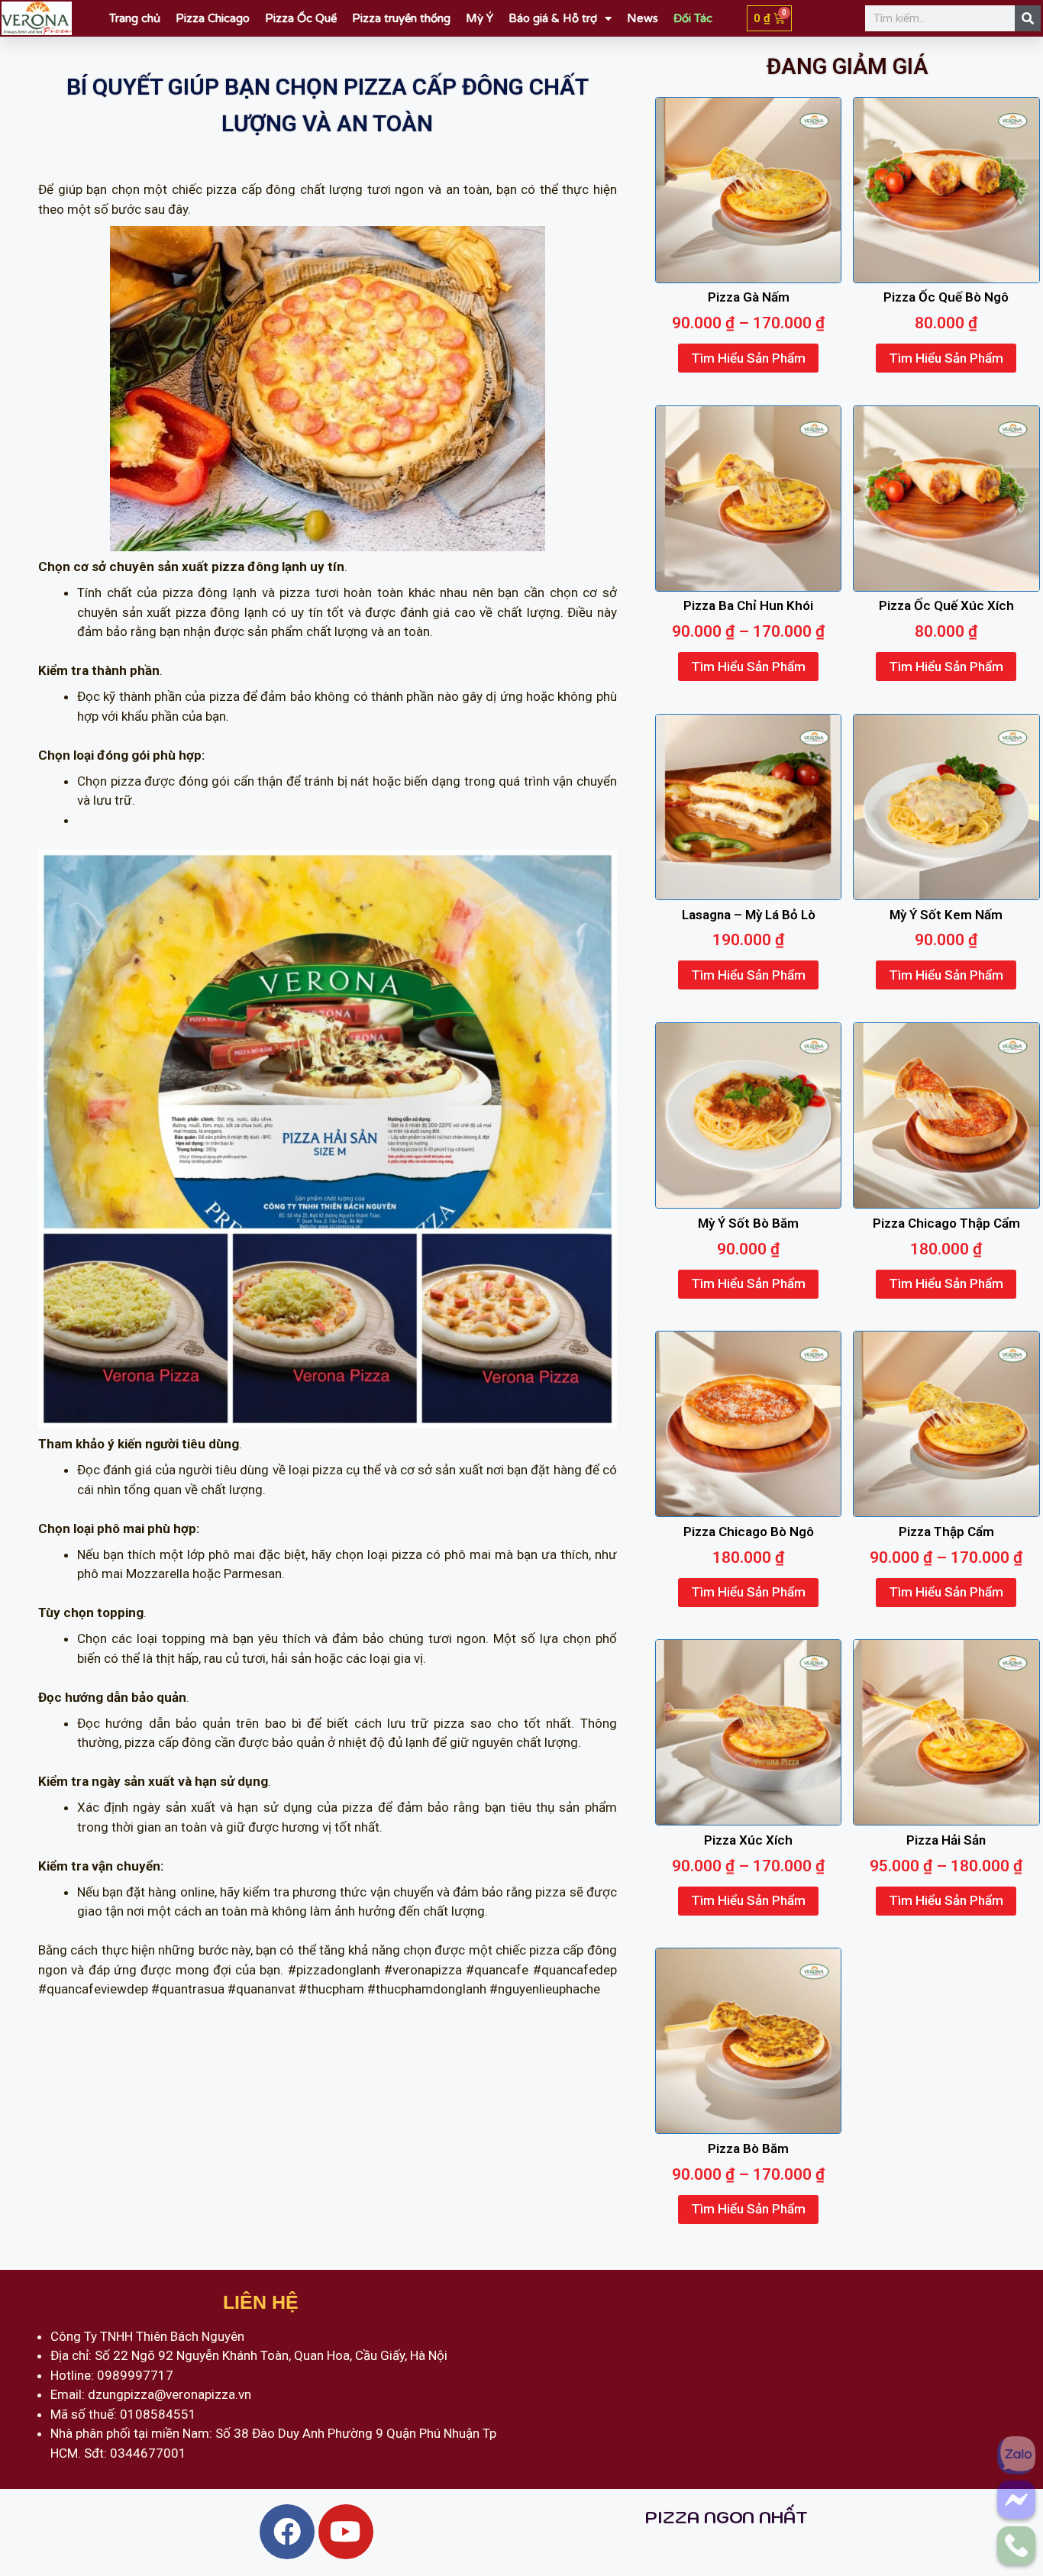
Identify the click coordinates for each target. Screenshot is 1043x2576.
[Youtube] (346, 2532)
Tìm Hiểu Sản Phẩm (748, 358)
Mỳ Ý (480, 18)
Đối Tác (693, 18)
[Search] (1028, 18)
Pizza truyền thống (401, 18)
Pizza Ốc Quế (301, 18)
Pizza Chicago (213, 18)
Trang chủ (135, 18)
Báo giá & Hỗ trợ (553, 18)
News (643, 18)
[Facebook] (287, 2532)
